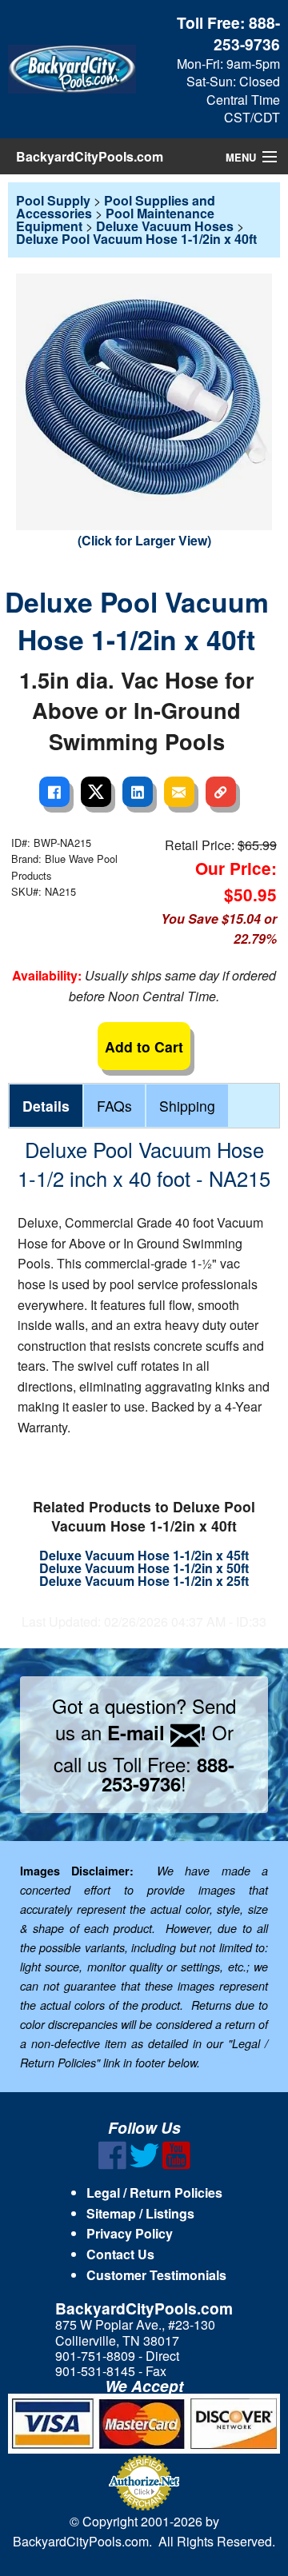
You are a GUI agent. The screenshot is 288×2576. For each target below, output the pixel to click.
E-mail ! (157, 1732)
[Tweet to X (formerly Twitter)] (96, 792)
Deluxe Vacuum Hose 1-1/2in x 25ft (144, 1581)
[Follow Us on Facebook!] (112, 2165)
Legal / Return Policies (154, 2193)
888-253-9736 (247, 33)
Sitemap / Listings (140, 2213)
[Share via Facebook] (54, 792)
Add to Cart (144, 1046)
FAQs (114, 1106)
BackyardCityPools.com (90, 156)
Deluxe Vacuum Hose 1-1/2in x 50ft (144, 1568)
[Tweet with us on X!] (144, 2165)
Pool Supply (53, 200)
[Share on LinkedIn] (138, 792)
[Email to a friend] (179, 792)
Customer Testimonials (156, 2275)
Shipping (187, 1106)
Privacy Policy (130, 2233)
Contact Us (120, 2254)
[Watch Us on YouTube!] (176, 2165)
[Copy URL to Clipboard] (221, 792)
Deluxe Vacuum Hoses (165, 226)
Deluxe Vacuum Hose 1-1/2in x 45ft (144, 1555)
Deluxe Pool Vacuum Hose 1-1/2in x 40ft (136, 239)
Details (46, 1106)
